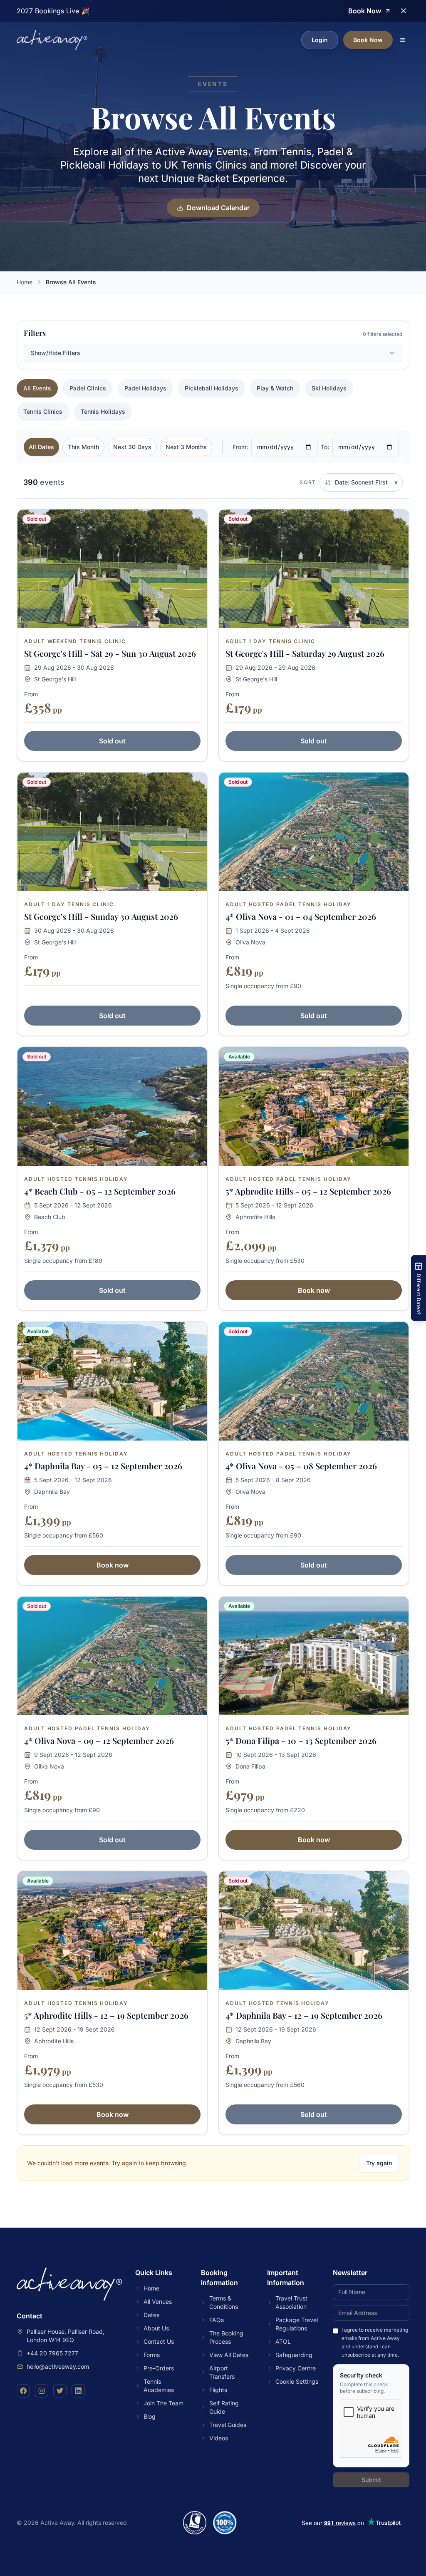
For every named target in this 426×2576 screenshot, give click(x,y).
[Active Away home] (52, 40)
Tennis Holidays (103, 411)
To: (325, 447)
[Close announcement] (404, 11)
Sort (308, 482)
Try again (379, 2163)
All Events (37, 388)
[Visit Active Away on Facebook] (23, 2391)
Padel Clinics (88, 388)
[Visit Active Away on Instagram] (42, 2391)
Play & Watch (275, 388)
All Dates (41, 447)
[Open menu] (403, 40)
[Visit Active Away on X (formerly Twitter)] (60, 2391)
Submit (371, 2480)
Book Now (368, 40)
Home (25, 282)
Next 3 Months (186, 447)
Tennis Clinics (43, 411)
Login (320, 40)
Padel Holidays (145, 388)
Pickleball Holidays (212, 388)
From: (240, 447)
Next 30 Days (132, 447)
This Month (83, 447)
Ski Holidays (329, 388)
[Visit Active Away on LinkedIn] (78, 2391)
